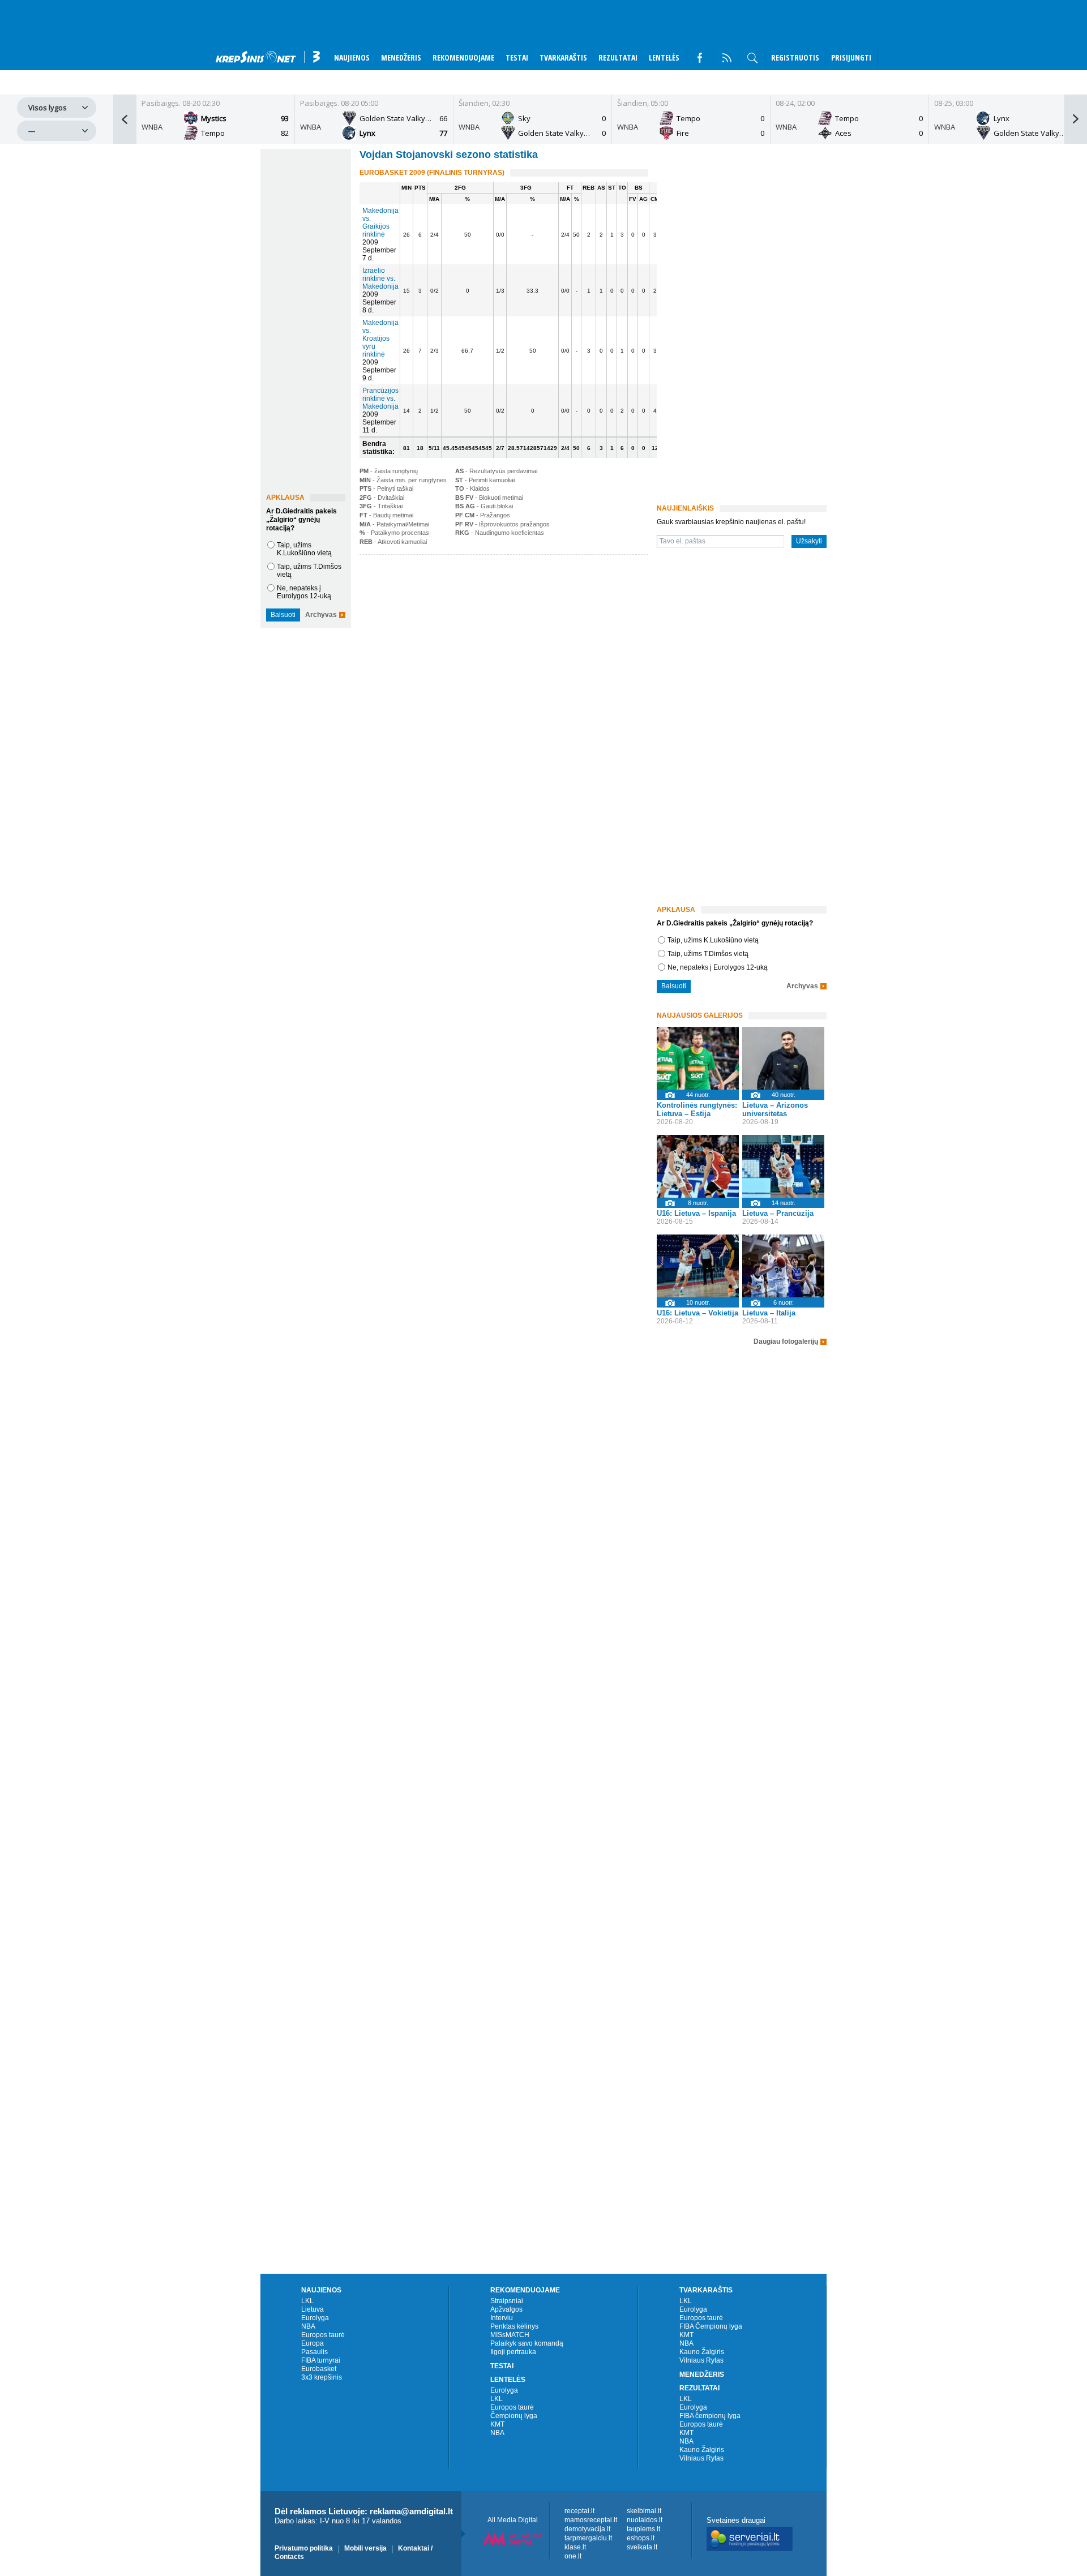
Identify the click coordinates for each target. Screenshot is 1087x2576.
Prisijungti (851, 57)
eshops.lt (641, 2538)
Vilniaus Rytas (701, 2360)
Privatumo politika (304, 2548)
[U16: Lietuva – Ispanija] (698, 1166)
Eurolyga (315, 2318)
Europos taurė (323, 2335)
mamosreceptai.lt (591, 2520)
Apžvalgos (506, 2309)
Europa (313, 2343)
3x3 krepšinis (322, 2377)
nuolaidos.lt (645, 2520)
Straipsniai (507, 2301)
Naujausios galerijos (700, 1015)
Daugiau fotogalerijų (786, 1342)
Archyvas (321, 615)
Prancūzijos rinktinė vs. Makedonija (380, 398)
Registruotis (795, 57)
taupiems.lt (643, 2529)
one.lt (573, 2556)
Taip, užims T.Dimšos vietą (708, 954)
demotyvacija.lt (587, 2529)
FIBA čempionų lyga (710, 2416)
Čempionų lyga (514, 2416)
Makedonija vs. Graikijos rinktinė (380, 222)
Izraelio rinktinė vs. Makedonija (380, 278)
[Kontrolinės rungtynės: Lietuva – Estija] (698, 1058)
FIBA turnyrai (321, 2360)
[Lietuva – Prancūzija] (783, 1166)
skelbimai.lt (644, 2511)
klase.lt (575, 2547)
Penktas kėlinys (514, 2326)
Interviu (502, 2318)
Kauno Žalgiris (702, 2352)
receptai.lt (579, 2511)
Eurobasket (319, 2369)
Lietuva (313, 2309)
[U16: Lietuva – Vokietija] (698, 1266)
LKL (307, 2301)
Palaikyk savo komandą (527, 2343)
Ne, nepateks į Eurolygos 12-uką (304, 592)
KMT (497, 2424)
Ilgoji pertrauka (513, 2352)
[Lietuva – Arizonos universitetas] (783, 1058)
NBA (308, 2326)
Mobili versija (365, 2548)
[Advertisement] (501, 645)
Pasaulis (314, 2352)
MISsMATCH (510, 2335)
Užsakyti (809, 541)
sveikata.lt (642, 2547)
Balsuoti (283, 615)
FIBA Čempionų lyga (711, 2326)
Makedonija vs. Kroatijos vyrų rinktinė (380, 338)
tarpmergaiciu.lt (588, 2538)
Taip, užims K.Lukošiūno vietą (304, 549)
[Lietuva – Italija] (783, 1266)
